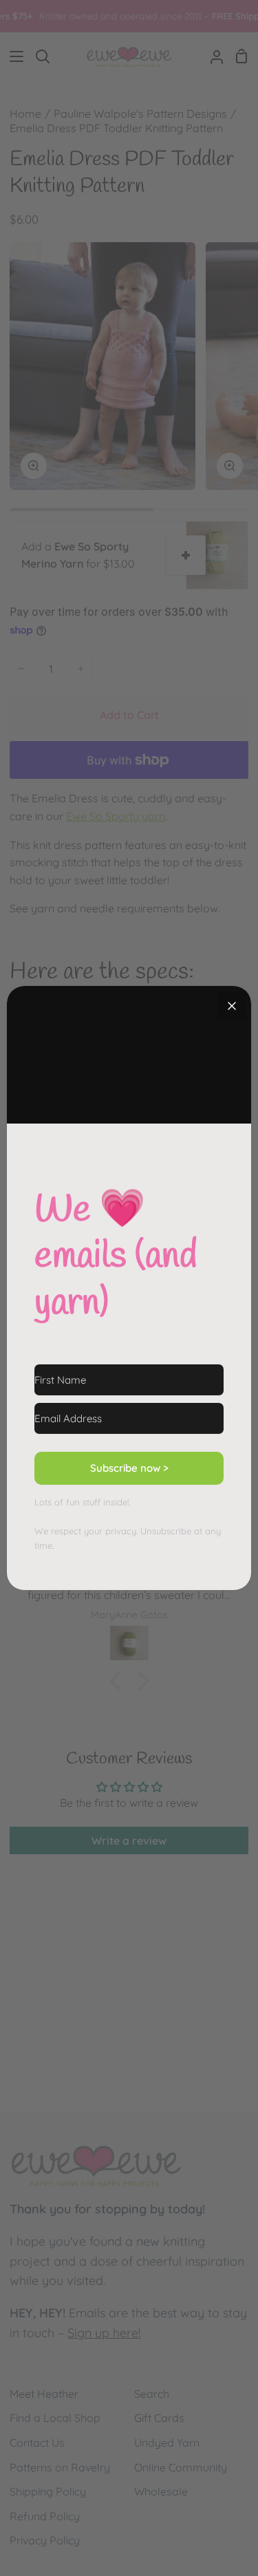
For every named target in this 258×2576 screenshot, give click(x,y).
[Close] (232, 1005)
